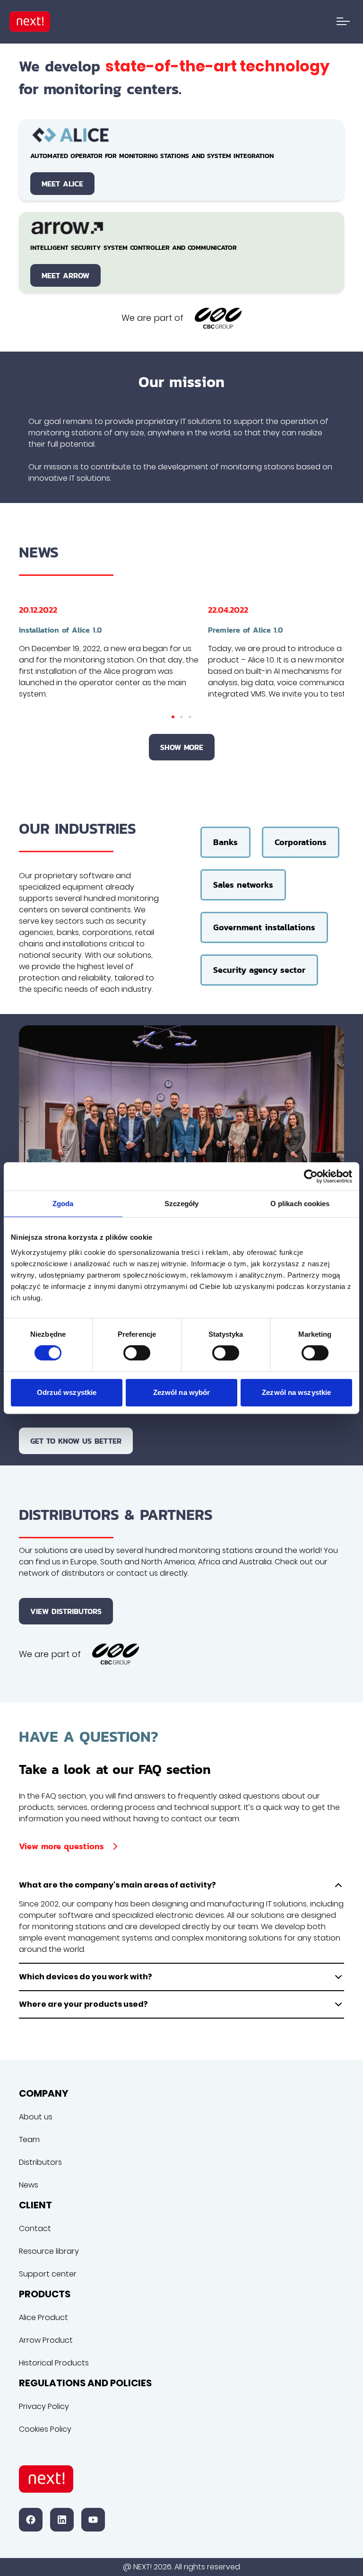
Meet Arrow (65, 275)
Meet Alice (62, 184)
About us (36, 2117)
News (29, 2185)
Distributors (40, 2162)
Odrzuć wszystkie (67, 1392)
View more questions (61, 1846)
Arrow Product (46, 2340)
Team (29, 2139)
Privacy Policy (44, 2406)
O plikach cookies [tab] (300, 1204)
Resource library (49, 2251)
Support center (48, 2274)
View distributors (66, 1611)
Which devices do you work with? (86, 1977)
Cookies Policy (45, 2429)
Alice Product (43, 2317)
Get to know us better (76, 1441)
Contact (35, 2228)
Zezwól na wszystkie (296, 1392)
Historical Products (54, 2363)
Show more (182, 747)
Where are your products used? (83, 2004)
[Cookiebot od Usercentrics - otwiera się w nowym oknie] (311, 1176)
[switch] (137, 1353)
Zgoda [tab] (63, 1204)
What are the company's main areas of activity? (117, 1885)
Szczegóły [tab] (182, 1204)
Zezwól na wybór (182, 1392)
